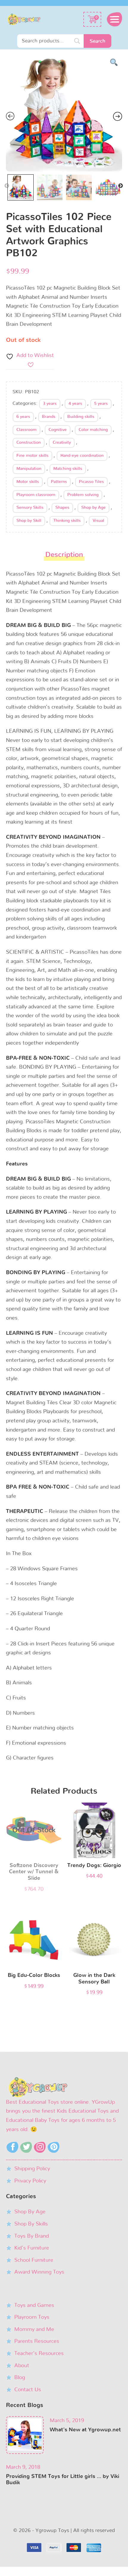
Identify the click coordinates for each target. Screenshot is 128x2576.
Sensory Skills (30, 508)
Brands (49, 417)
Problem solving (83, 495)
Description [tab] (64, 555)
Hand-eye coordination (82, 456)
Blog (20, 2378)
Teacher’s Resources (39, 2354)
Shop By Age (30, 2212)
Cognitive (58, 430)
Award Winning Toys (39, 2272)
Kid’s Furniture (32, 2248)
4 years (75, 404)
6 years (23, 417)
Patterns (59, 482)
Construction (29, 443)
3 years (50, 404)
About (22, 2366)
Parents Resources (37, 2341)
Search (97, 41)
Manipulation (29, 469)
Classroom (26, 430)
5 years (101, 404)
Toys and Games (34, 2305)
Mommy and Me (34, 2329)
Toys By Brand (32, 2236)
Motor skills (28, 482)
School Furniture (34, 2260)
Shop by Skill (29, 521)
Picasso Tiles (91, 482)
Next (121, 186)
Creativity (62, 443)
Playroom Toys (32, 2317)
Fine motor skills (32, 456)
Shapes (62, 508)
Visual (98, 521)
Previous (7, 186)
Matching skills (68, 469)
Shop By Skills (31, 2224)
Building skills (81, 417)
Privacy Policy (30, 2181)
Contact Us (28, 2390)
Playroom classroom (36, 495)
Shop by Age (93, 508)
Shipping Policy (32, 2169)
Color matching (93, 430)
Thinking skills (67, 521)
